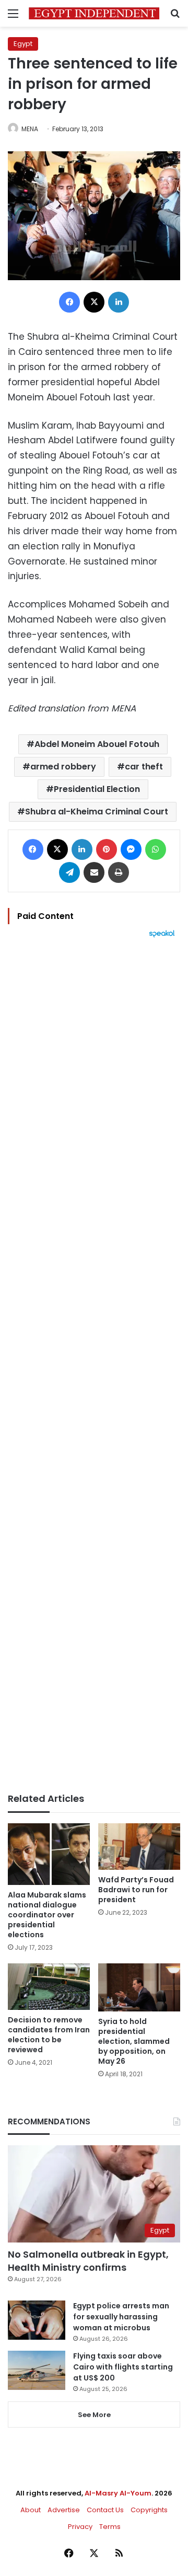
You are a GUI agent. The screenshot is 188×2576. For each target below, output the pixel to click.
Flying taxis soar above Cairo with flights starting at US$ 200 (123, 2367)
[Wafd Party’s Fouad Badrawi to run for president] (139, 1847)
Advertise (64, 2510)
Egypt (23, 44)
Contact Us (105, 2510)
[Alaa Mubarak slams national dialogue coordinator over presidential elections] (49, 1854)
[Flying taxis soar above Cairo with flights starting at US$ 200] (37, 2370)
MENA (30, 129)
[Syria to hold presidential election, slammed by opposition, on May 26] (139, 1987)
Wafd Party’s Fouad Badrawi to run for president (136, 1890)
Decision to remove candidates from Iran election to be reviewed (49, 2035)
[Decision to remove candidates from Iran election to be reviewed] (49, 1987)
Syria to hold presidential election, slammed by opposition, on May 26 (134, 2041)
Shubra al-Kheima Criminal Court (97, 812)
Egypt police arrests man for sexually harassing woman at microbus (121, 2317)
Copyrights (149, 2510)
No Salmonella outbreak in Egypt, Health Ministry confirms (88, 2261)
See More (94, 2415)
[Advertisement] (94, 1365)
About (31, 2510)
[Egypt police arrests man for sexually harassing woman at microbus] (37, 2320)
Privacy (80, 2527)
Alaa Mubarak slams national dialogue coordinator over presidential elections (47, 1915)
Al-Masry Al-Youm (118, 2493)
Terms (110, 2527)
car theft (144, 767)
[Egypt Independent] (94, 13)
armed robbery (63, 767)
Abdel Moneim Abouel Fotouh (97, 744)
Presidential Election (97, 789)
